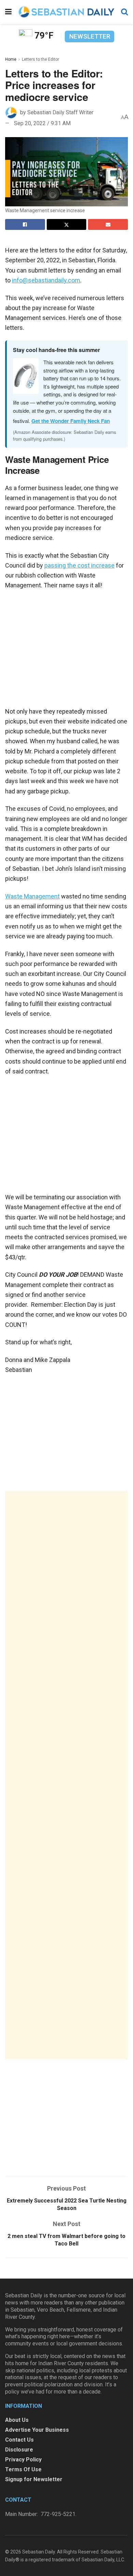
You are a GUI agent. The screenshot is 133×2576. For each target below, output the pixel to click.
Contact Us (19, 2440)
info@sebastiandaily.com (46, 280)
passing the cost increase (79, 565)
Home (11, 59)
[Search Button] (124, 12)
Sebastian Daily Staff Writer (60, 112)
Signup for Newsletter (34, 2479)
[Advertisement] (66, 1775)
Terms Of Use (23, 2469)
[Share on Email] (108, 224)
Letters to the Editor (40, 59)
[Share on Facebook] (25, 224)
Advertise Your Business (37, 2430)
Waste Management (32, 896)
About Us (17, 2420)
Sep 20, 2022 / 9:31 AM (42, 123)
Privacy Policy (23, 2460)
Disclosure (19, 2450)
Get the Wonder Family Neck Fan (71, 421)
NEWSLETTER (90, 36)
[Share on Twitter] (67, 224)
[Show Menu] (8, 12)
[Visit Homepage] (66, 12)
